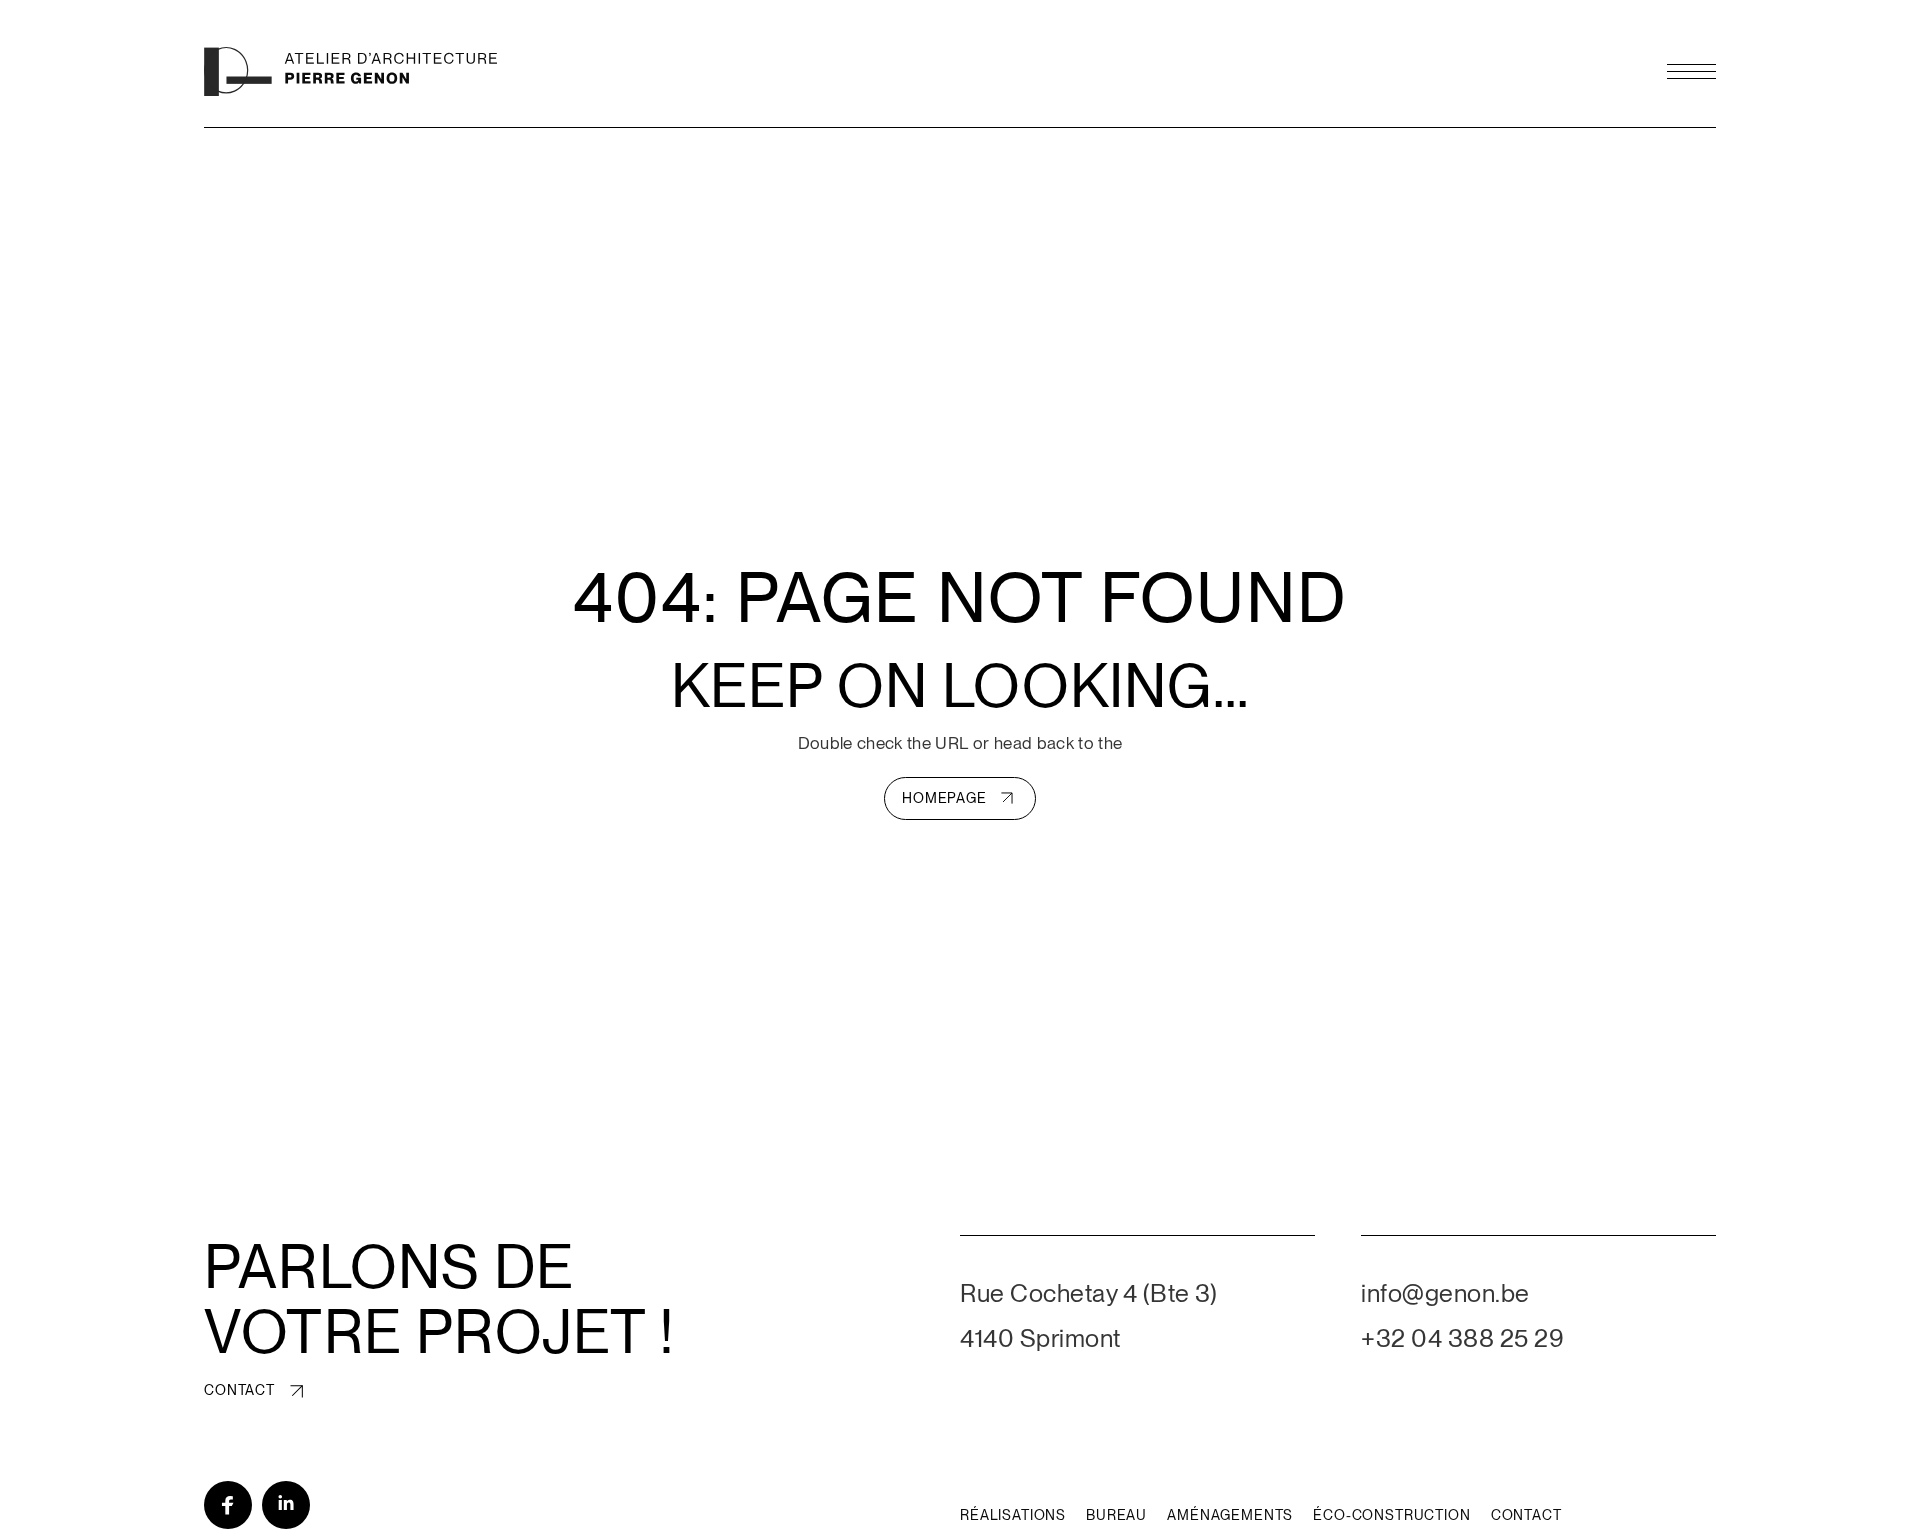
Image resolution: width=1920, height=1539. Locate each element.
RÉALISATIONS (1013, 1515)
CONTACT (1526, 1515)
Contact (239, 1390)
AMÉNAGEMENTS (1230, 1515)
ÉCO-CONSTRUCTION (1391, 1515)
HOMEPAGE (944, 798)
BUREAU (1116, 1515)
